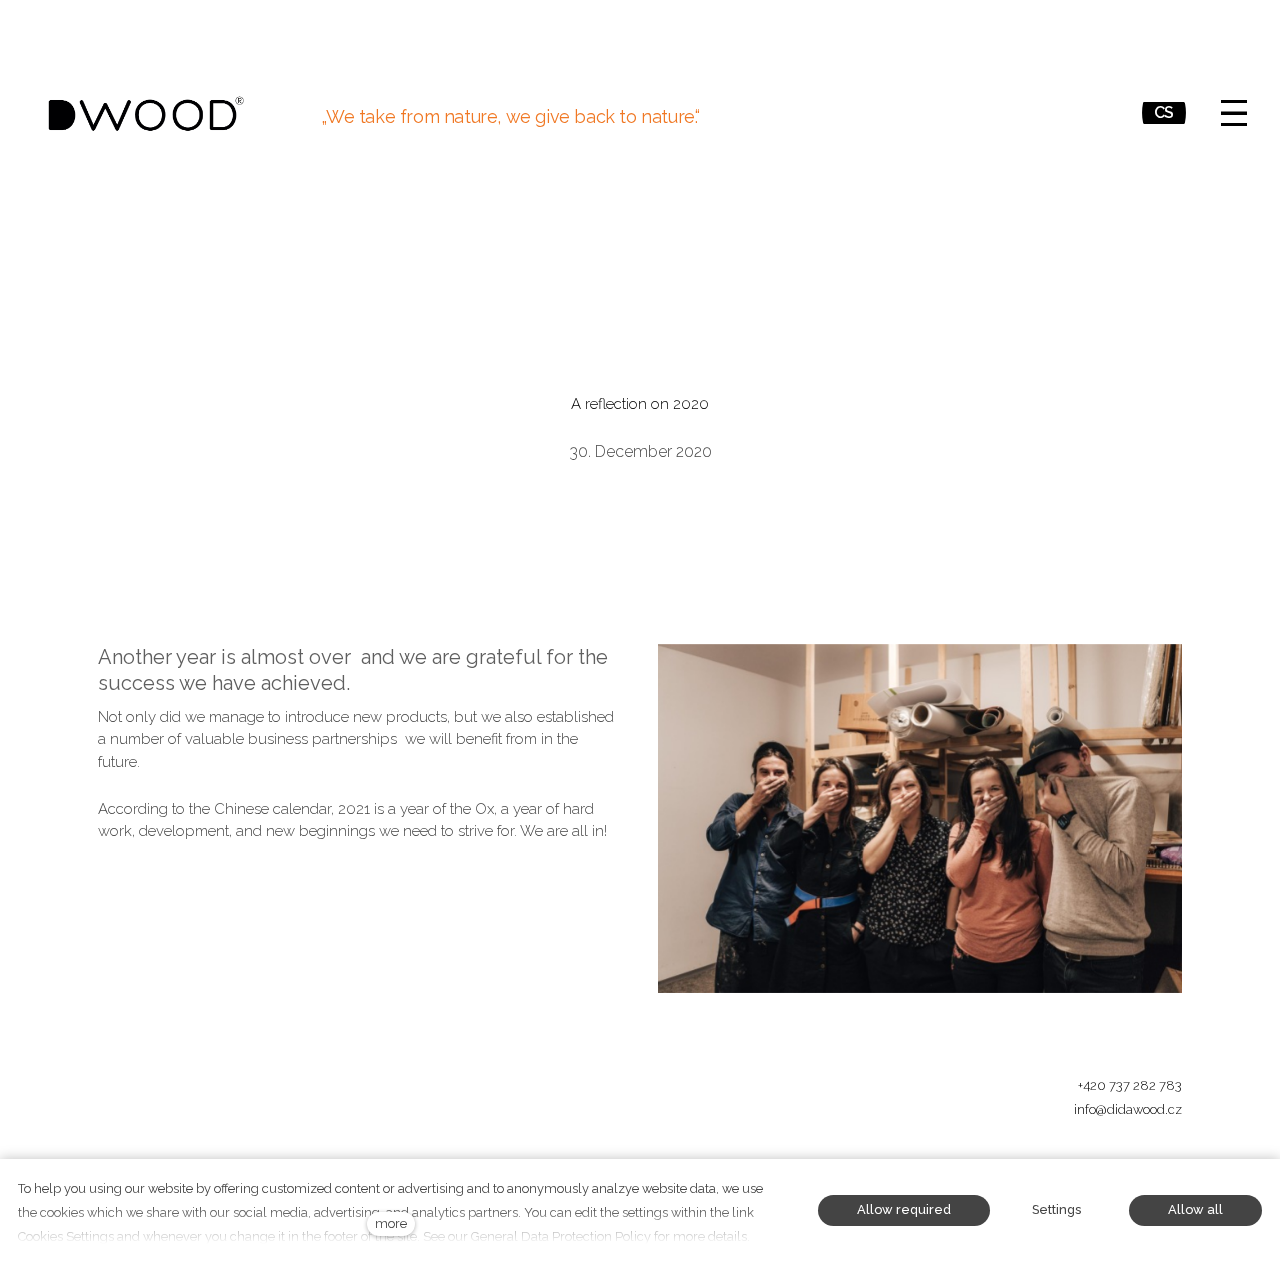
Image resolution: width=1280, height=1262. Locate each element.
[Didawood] (146, 113)
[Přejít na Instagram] (1078, 1157)
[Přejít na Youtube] (1126, 1157)
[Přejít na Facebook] (1030, 1157)
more (391, 1223)
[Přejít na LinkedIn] (1174, 1157)
